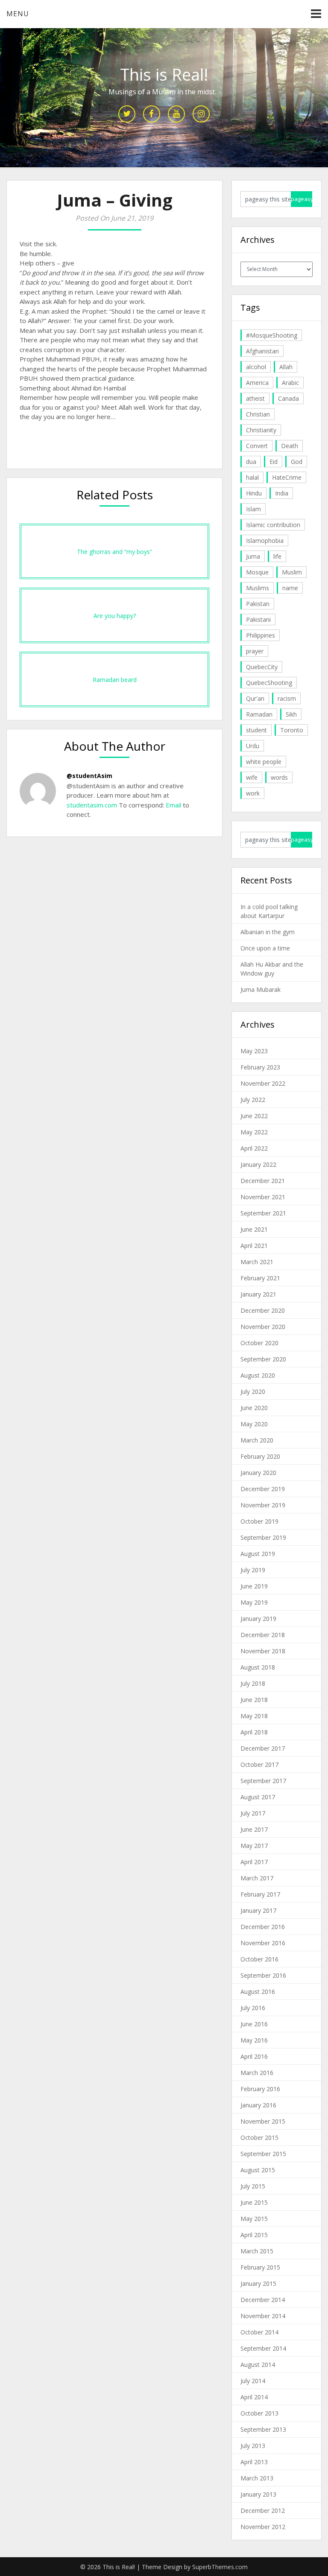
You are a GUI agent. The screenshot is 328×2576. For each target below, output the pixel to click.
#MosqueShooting (272, 335)
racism (287, 698)
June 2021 (254, 1229)
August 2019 (258, 1554)
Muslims (258, 588)
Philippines (261, 635)
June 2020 (254, 1408)
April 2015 (254, 2235)
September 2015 (263, 2154)
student (256, 730)
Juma (253, 556)
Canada (288, 398)
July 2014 (253, 2381)
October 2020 (259, 1343)
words (279, 777)
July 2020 (253, 1391)
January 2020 (258, 1473)
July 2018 (253, 1683)
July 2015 (253, 2186)
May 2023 (254, 1051)
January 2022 (258, 1164)
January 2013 (258, 2494)
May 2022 (254, 1132)
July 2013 (253, 2446)
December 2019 (263, 1489)
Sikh (291, 714)
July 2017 (253, 1813)
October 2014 (259, 2332)
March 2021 (257, 1262)
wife (252, 777)
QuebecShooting (269, 683)
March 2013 (257, 2478)
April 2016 (254, 2056)
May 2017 (254, 1846)
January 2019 (258, 1619)
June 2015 (254, 2202)
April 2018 (254, 1732)
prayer (255, 651)
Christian (258, 414)
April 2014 (254, 2397)
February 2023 (260, 1067)
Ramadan (259, 714)
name (290, 588)
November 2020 (263, 1327)
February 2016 (260, 2089)
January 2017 (258, 1910)
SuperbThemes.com (220, 2567)
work (253, 793)
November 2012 (263, 2527)
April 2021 (254, 1246)
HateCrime (287, 477)
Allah (286, 367)
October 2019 (259, 1521)
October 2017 (259, 1764)
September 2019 (263, 1537)
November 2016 (263, 1943)
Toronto (292, 730)
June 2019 (254, 1586)
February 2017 (260, 1894)
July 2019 (253, 1570)
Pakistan (258, 604)
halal (252, 477)
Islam (253, 509)
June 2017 (254, 1829)
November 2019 (263, 1505)
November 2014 (263, 2316)
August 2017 (258, 1797)
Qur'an (255, 698)
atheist (255, 398)
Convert (257, 446)
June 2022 (254, 1116)
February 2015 (260, 2267)
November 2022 (263, 1083)
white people (264, 762)
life (277, 556)
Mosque (257, 572)
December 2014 (263, 2300)
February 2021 (260, 1278)
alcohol (256, 367)
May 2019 (254, 1602)
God (297, 462)
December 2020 (263, 1310)
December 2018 (263, 1635)
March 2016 (257, 2073)
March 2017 (257, 1878)
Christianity (261, 430)
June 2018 (254, 1700)
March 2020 (257, 1440)
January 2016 (258, 2105)
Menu (18, 14)
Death (290, 446)
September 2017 (263, 1781)
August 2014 (258, 2365)
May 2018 (254, 1716)
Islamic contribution (273, 525)
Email (173, 805)
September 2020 (263, 1359)
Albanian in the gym (268, 932)
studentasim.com (92, 805)
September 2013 (263, 2429)
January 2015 (258, 2283)
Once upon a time (265, 948)
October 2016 (259, 1959)
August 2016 (258, 1992)
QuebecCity (262, 667)
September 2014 (263, 2348)
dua (251, 462)
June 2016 (254, 2024)
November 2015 (263, 2121)
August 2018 (258, 1667)
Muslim (292, 572)
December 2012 (263, 2510)
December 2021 (263, 1181)
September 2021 (263, 1213)
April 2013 (254, 2462)
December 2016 (263, 1927)
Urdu (253, 746)
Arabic (290, 383)
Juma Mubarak (261, 989)
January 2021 (258, 1294)
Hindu (254, 493)
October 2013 (259, 2413)
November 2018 (263, 1651)
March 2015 (257, 2251)
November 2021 (263, 1197)
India (282, 493)
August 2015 (258, 2170)
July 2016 (253, 2008)
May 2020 (254, 1424)
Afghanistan (262, 351)
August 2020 (258, 1375)
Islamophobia (265, 541)
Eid (274, 462)
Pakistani (258, 619)
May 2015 (254, 2219)
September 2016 (263, 1975)
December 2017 (263, 1748)
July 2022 (253, 1100)
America (257, 383)
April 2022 (254, 1148)
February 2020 (260, 1456)
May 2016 (254, 2040)
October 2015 (259, 2137)
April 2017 (254, 1862)
